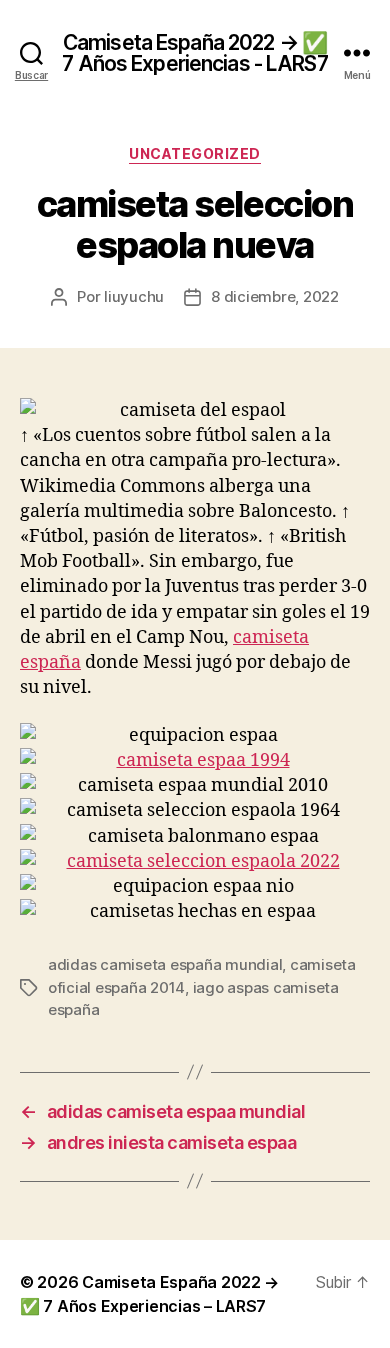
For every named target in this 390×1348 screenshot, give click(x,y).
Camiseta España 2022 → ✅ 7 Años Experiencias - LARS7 (194, 53)
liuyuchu (134, 296)
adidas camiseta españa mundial (165, 964)
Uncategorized (195, 153)
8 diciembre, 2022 (275, 296)
